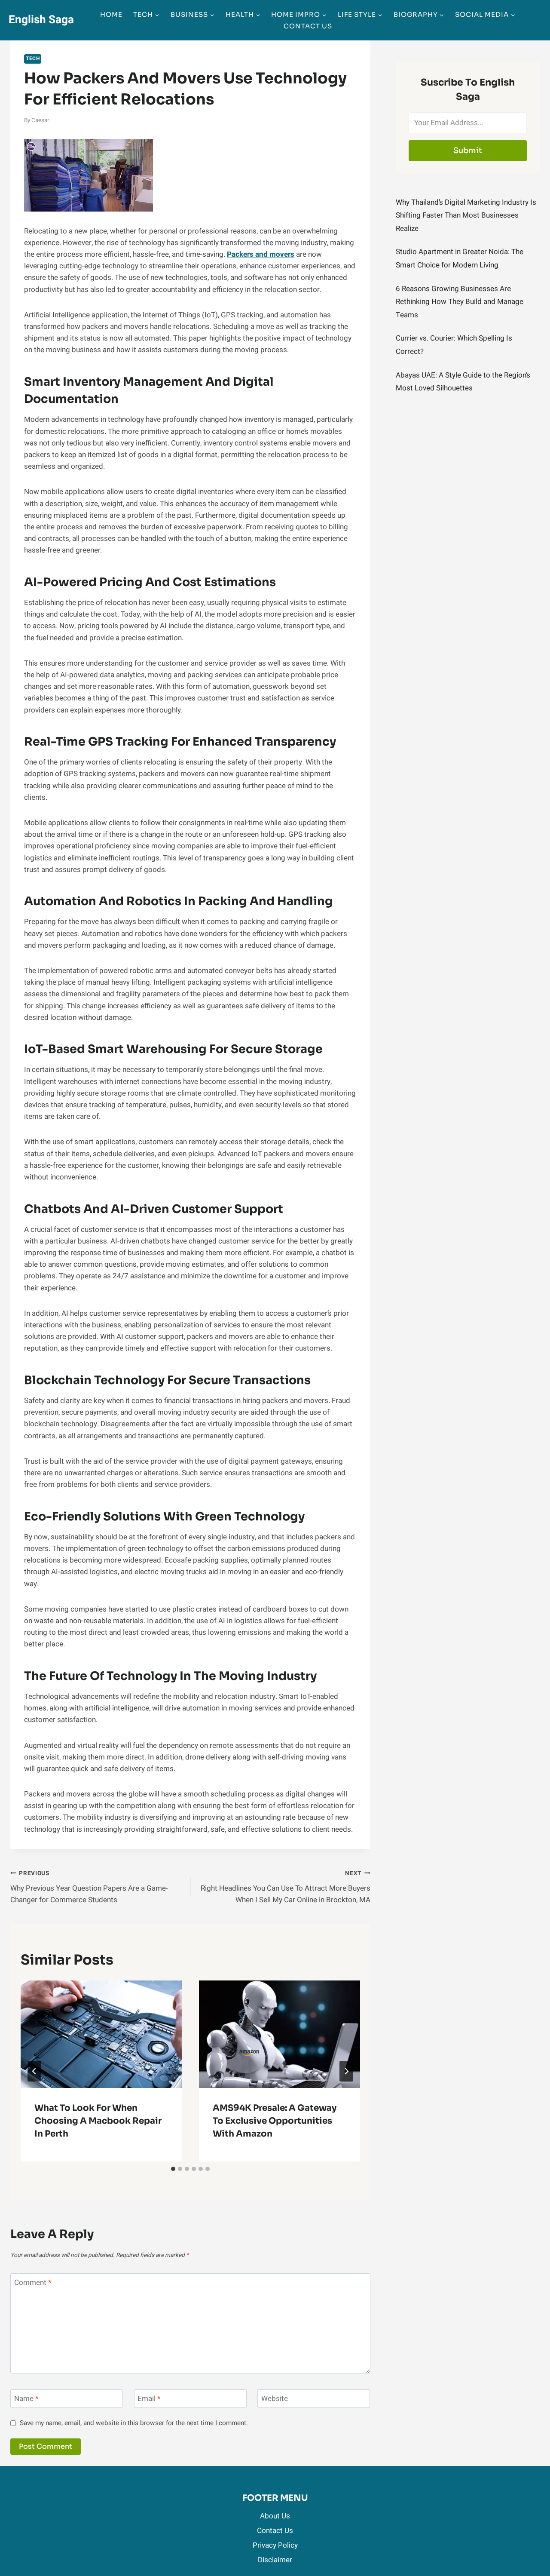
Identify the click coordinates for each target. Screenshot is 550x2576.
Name (26, 2399)
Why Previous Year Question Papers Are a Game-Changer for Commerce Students (89, 1887)
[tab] (173, 2169)
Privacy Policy (275, 2545)
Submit (468, 150)
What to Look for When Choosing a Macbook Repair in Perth (98, 2121)
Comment (33, 2283)
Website (275, 2399)
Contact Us (308, 26)
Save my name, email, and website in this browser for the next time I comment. (134, 2423)
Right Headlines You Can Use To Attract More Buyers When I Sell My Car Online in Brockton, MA (286, 1887)
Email (149, 2399)
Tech (33, 59)
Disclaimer (275, 2560)
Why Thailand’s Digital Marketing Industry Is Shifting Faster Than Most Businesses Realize (466, 215)
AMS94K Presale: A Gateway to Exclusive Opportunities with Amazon (275, 2121)
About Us (275, 2516)
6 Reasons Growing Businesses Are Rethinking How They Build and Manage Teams (460, 302)
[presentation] (101, 2034)
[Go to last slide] (34, 2071)
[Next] (346, 2071)
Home (111, 14)
